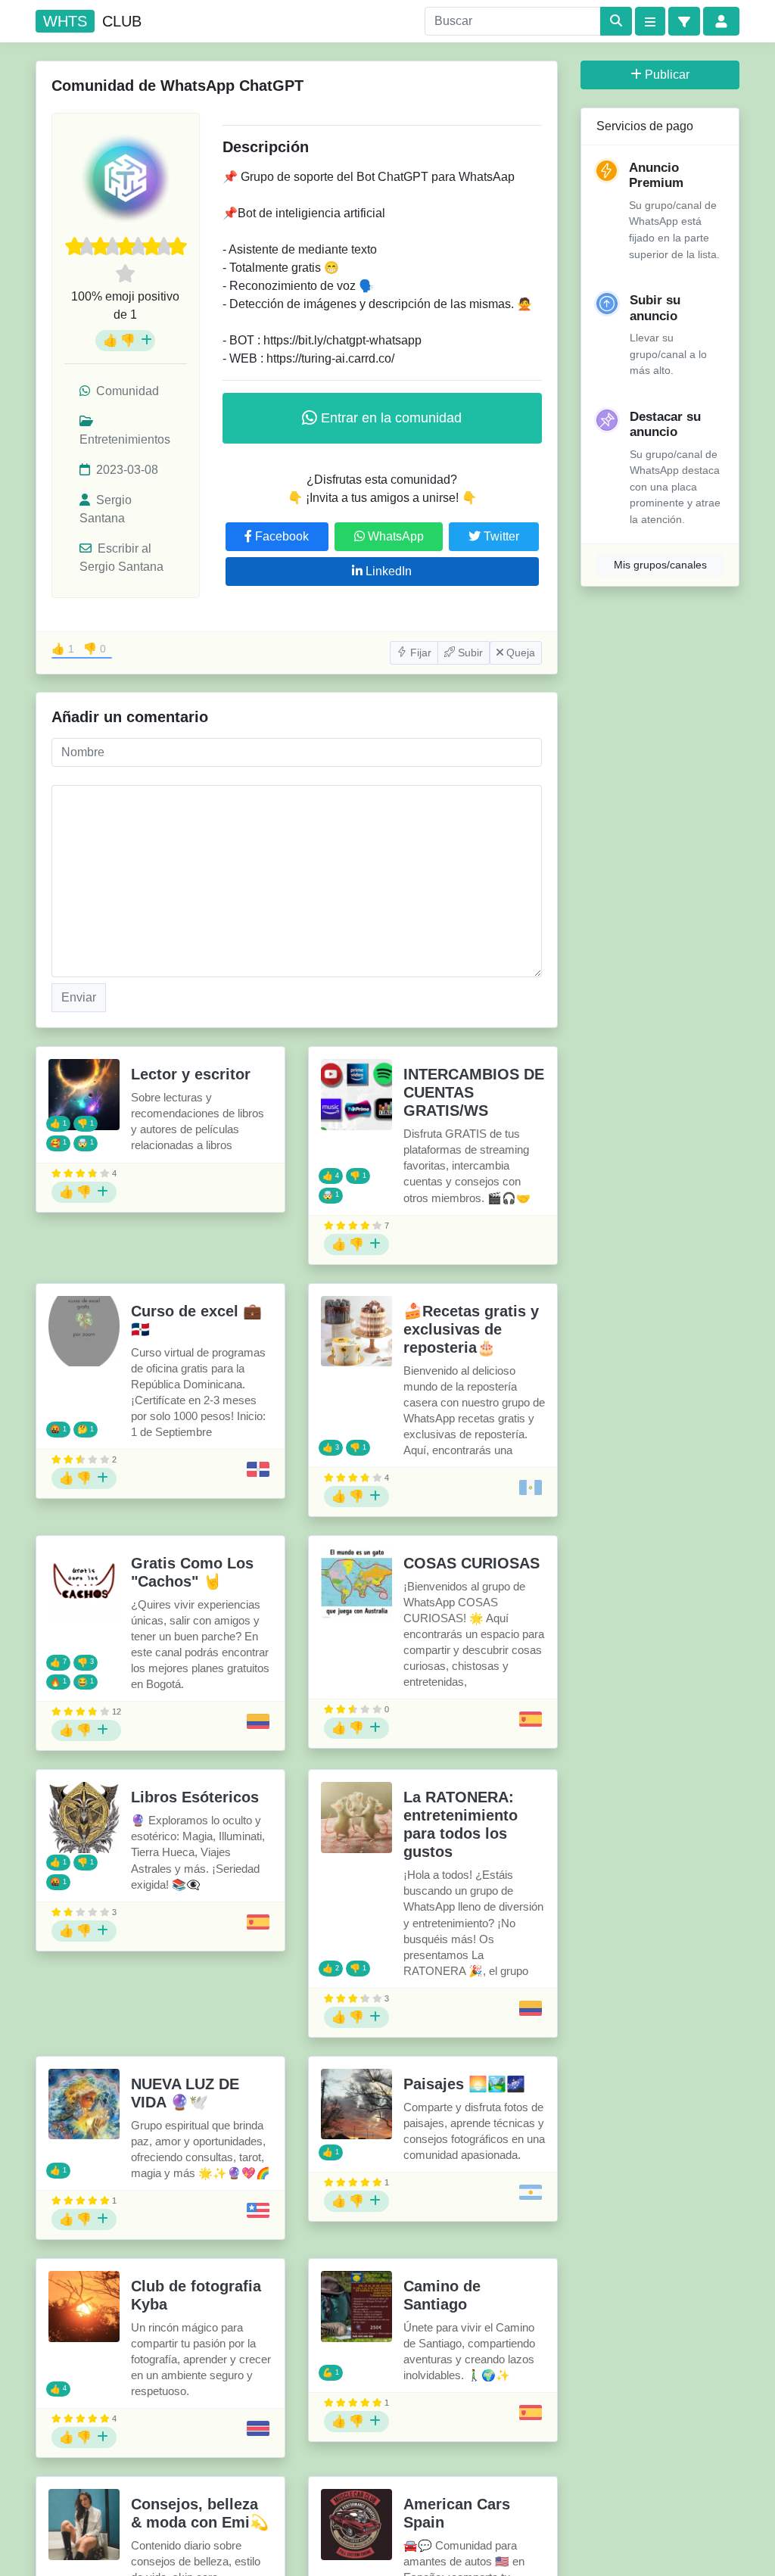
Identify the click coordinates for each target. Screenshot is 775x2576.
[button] (684, 21)
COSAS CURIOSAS (472, 1563)
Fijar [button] (419, 653)
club (92, 21)
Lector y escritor (191, 1074)
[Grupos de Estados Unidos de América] (258, 2210)
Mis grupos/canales (660, 565)
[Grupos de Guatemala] (531, 1487)
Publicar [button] (667, 75)
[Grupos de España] (531, 1719)
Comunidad (126, 391)
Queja (519, 653)
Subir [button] (469, 653)
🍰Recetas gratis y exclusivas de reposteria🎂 (471, 1329)
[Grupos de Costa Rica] (258, 2428)
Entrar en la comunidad (389, 418)
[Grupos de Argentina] (531, 2192)
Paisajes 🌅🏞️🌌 (464, 2084)
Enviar (79, 997)
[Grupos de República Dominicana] (258, 1469)
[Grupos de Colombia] (258, 1721)
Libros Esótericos (195, 1797)
